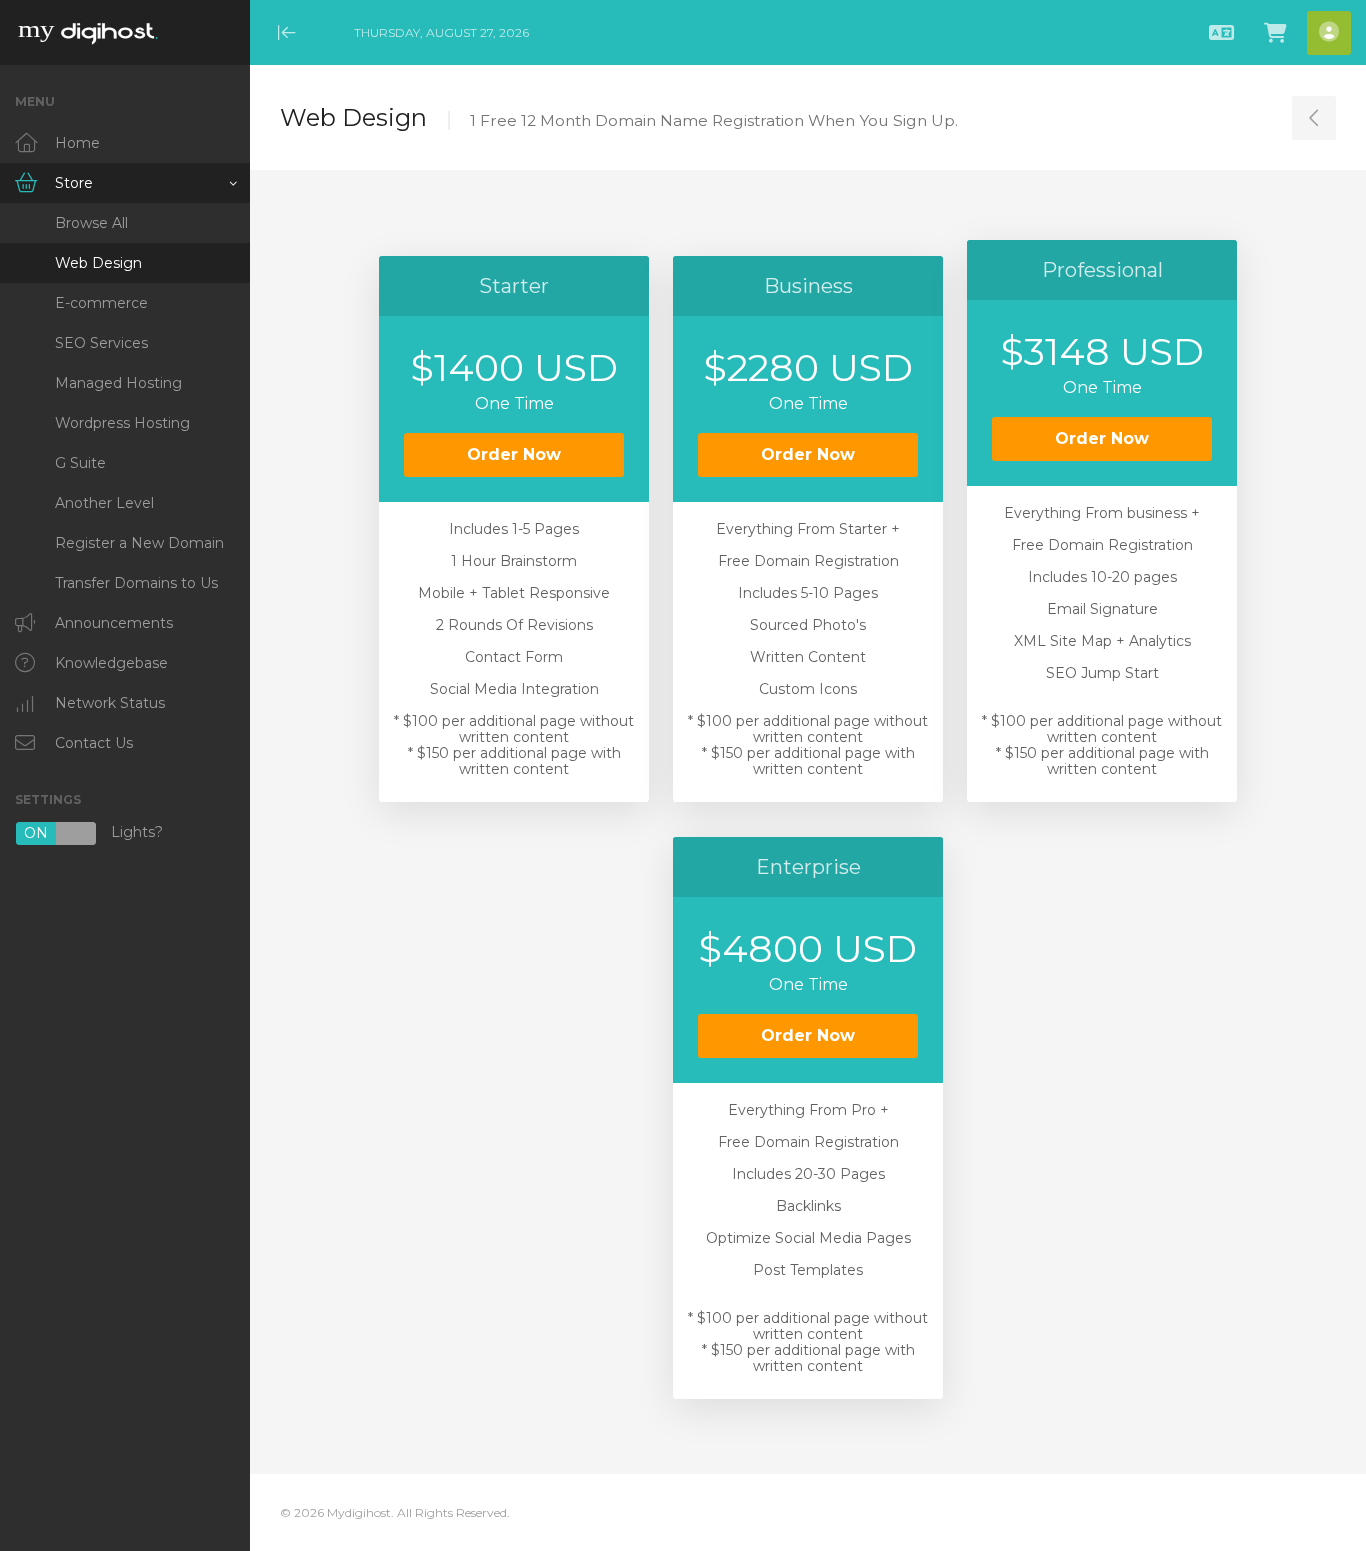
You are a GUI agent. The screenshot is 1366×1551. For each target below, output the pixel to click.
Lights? (93, 833)
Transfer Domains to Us (136, 583)
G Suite (80, 463)
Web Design (98, 263)
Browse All (91, 223)
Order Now (514, 454)
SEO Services (101, 343)
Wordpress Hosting (122, 423)
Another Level (104, 503)
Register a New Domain (139, 543)
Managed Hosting (118, 383)
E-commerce (101, 303)
